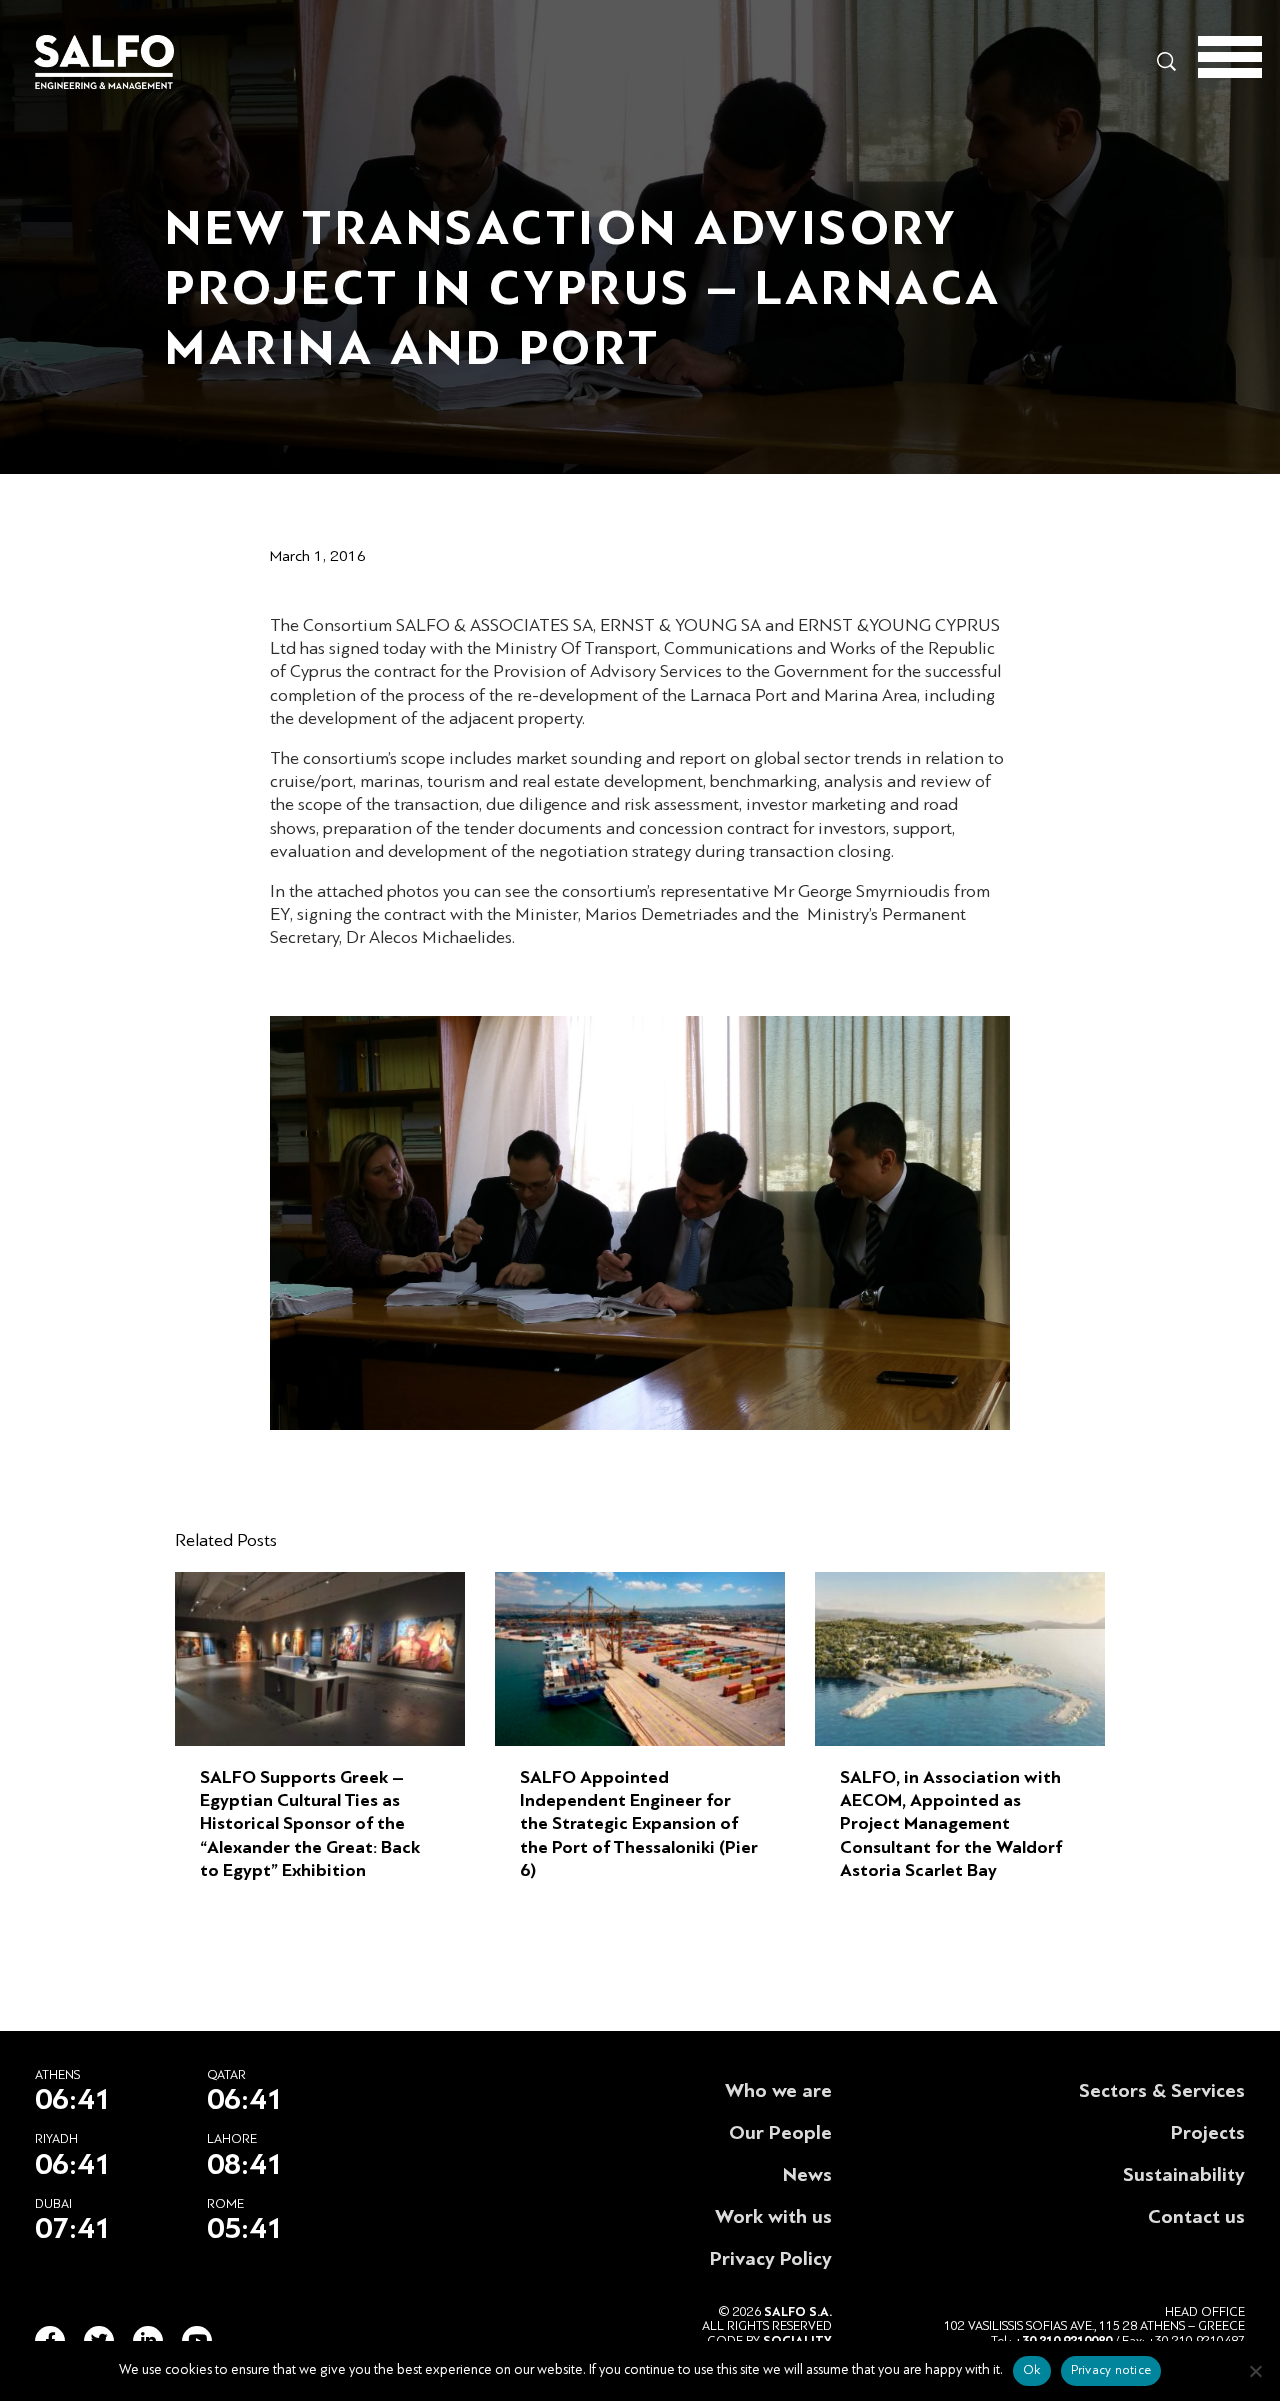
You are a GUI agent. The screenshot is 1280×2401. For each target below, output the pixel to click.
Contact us (1196, 2217)
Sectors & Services (1162, 2091)
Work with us (773, 2217)
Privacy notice (1111, 2370)
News (807, 2175)
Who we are (778, 2091)
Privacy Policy (771, 2259)
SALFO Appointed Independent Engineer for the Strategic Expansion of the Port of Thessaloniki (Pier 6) (639, 1824)
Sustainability (1184, 2175)
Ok (1032, 2370)
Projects (1208, 2133)
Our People (780, 2133)
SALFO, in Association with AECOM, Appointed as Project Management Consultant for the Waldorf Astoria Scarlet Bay (951, 1824)
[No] (1255, 2371)
